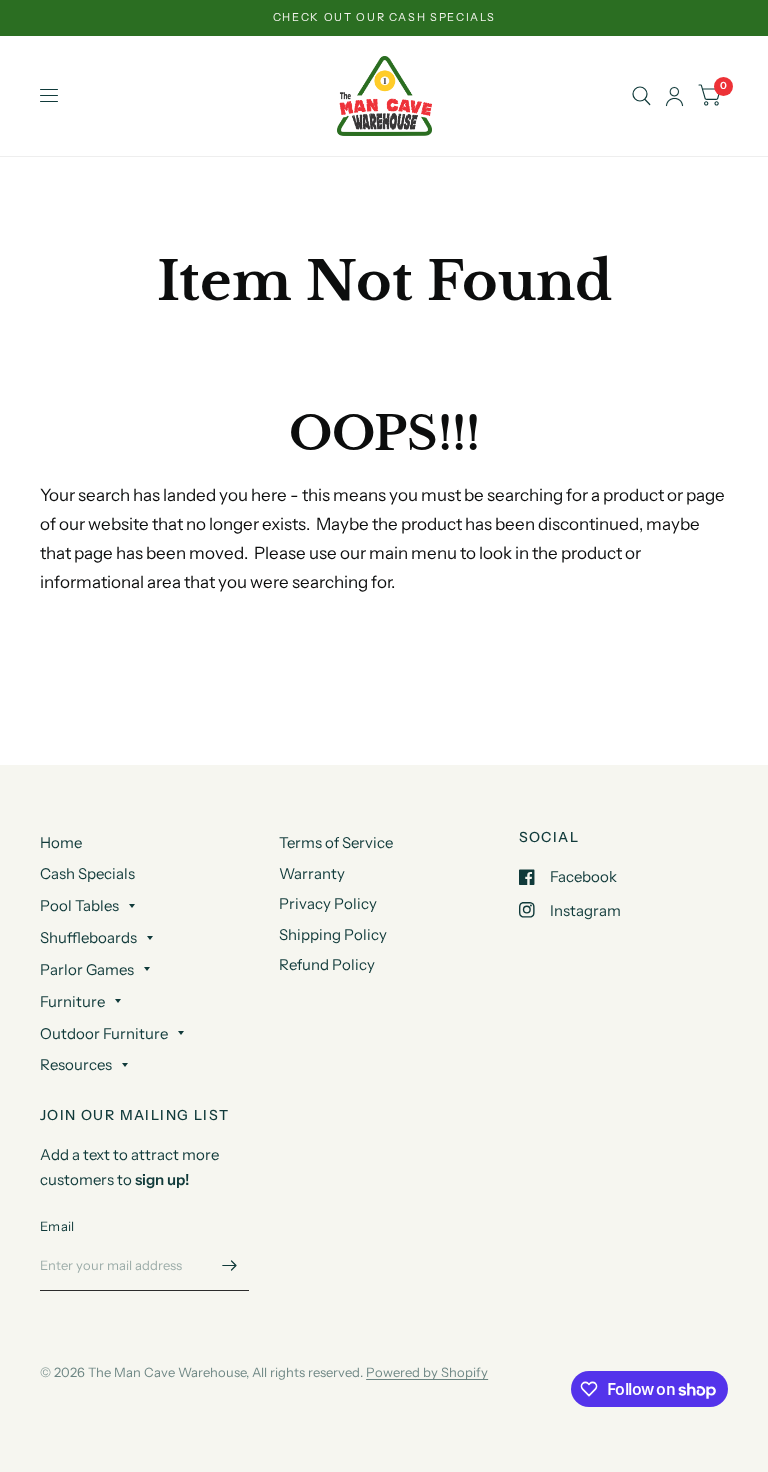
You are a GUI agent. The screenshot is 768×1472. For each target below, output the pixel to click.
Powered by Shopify (427, 1372)
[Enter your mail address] (229, 1265)
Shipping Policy (333, 934)
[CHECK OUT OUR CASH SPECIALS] (384, 17)
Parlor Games (87, 969)
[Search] (641, 96)
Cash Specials (87, 873)
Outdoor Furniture (104, 1033)
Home (61, 842)
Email (57, 1226)
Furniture (72, 1001)
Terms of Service (336, 842)
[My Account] (674, 96)
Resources (76, 1064)
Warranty (312, 873)
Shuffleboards (88, 937)
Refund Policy (327, 964)
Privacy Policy (328, 903)
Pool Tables (79, 905)
